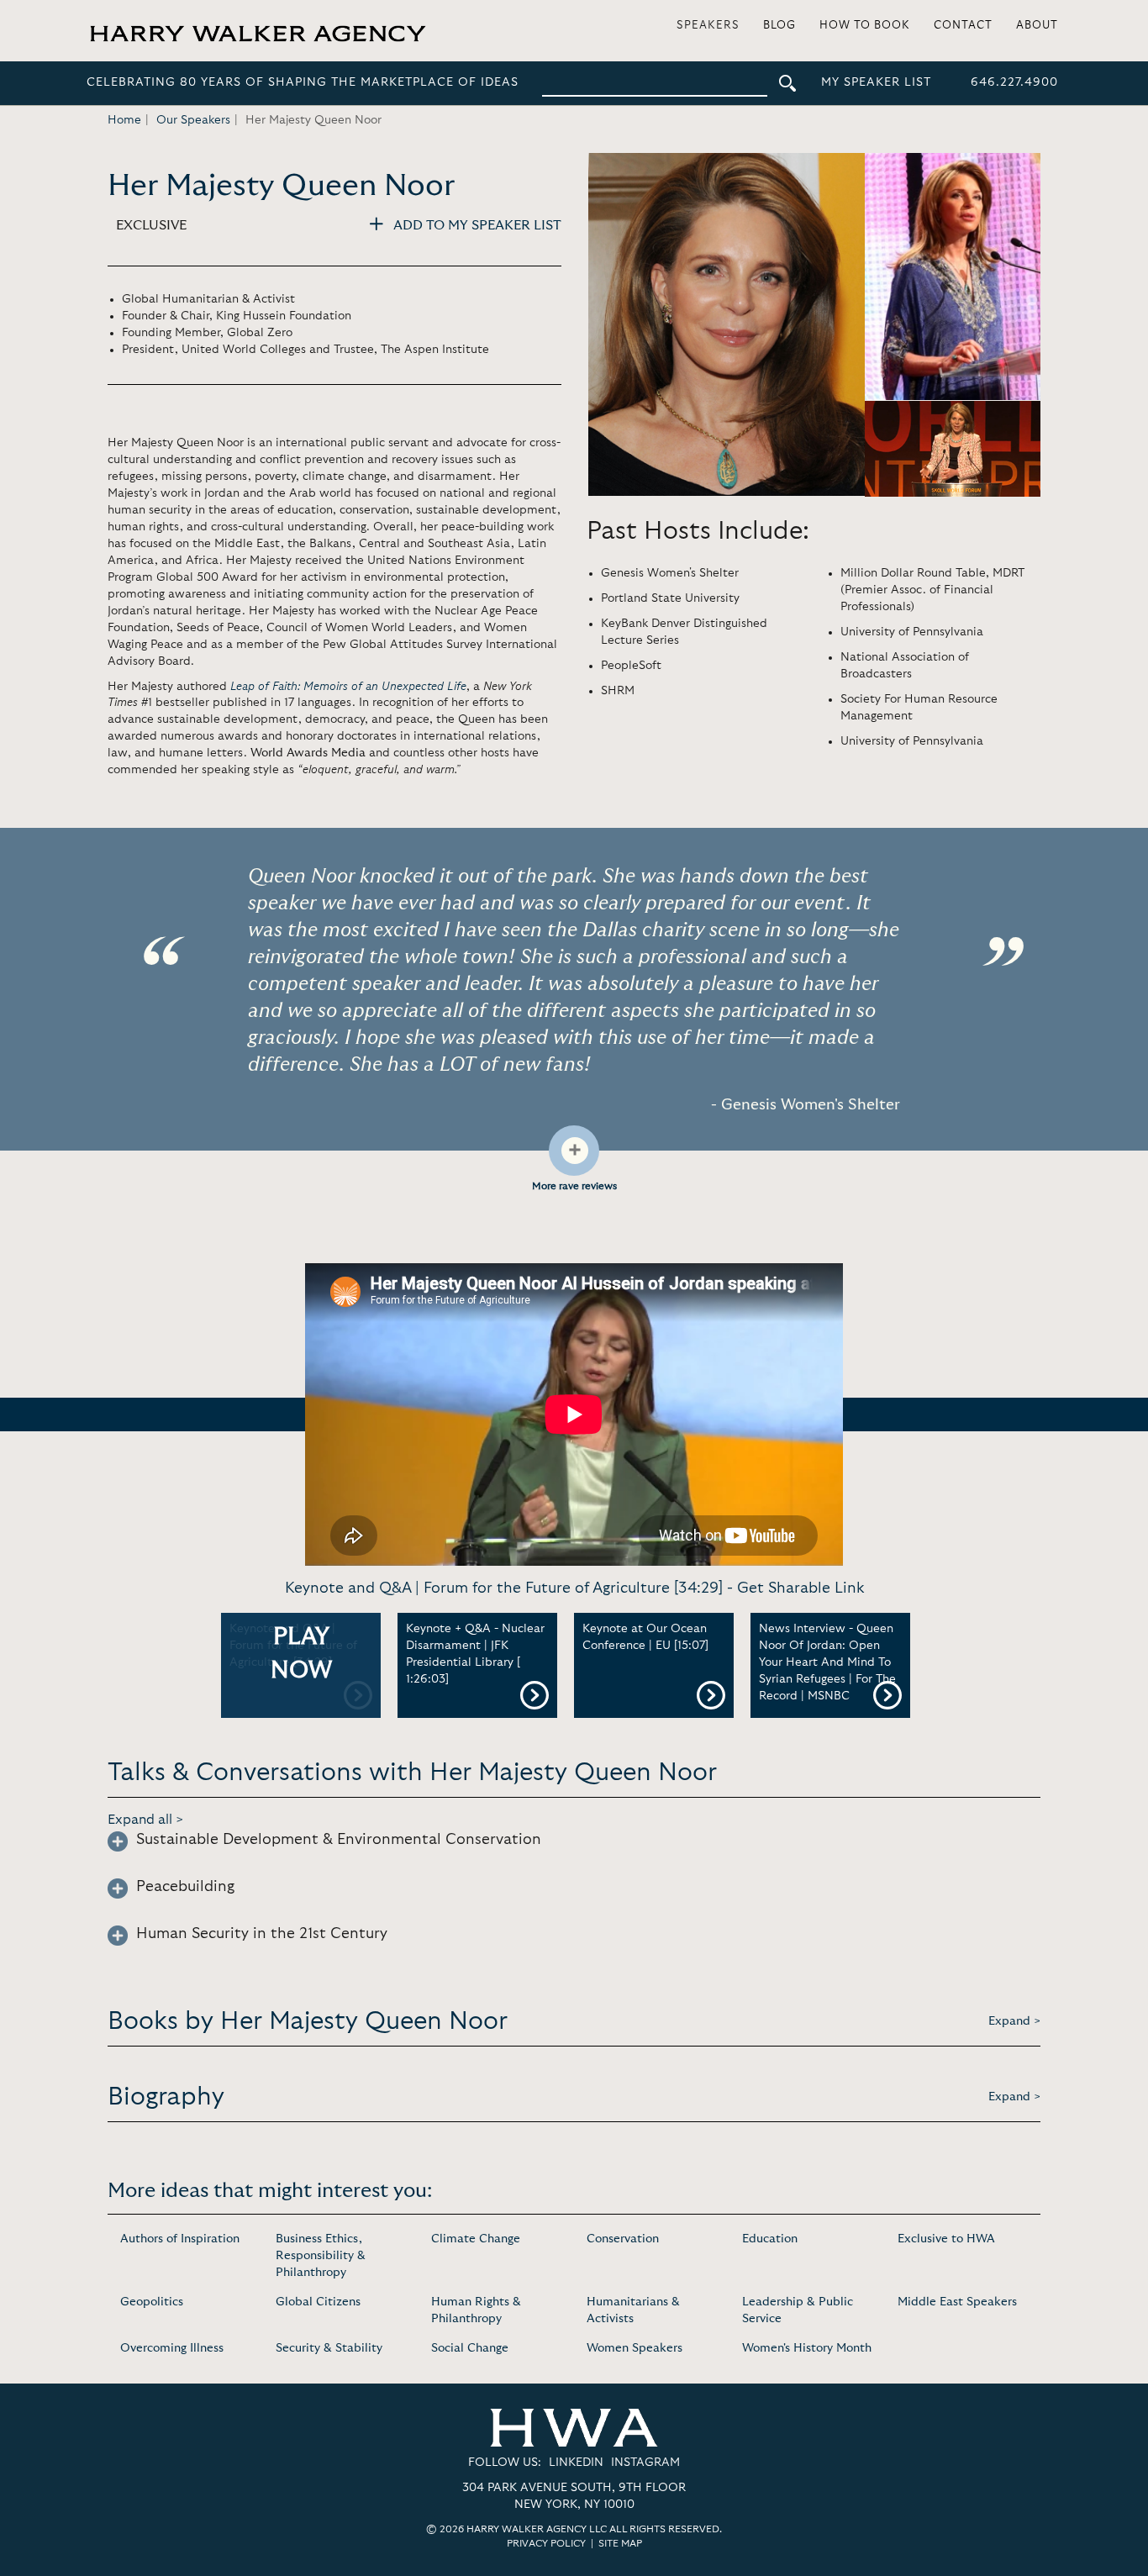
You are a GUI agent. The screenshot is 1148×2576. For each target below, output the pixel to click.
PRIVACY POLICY (546, 2543)
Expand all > (146, 1820)
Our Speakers (193, 120)
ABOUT (1037, 26)
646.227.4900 (1014, 82)
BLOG (779, 26)
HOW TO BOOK (865, 26)
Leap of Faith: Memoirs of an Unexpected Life (348, 687)
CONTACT (963, 26)
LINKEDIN (576, 2463)
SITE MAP (620, 2543)
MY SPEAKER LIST (876, 82)
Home (124, 120)
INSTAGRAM (645, 2463)
